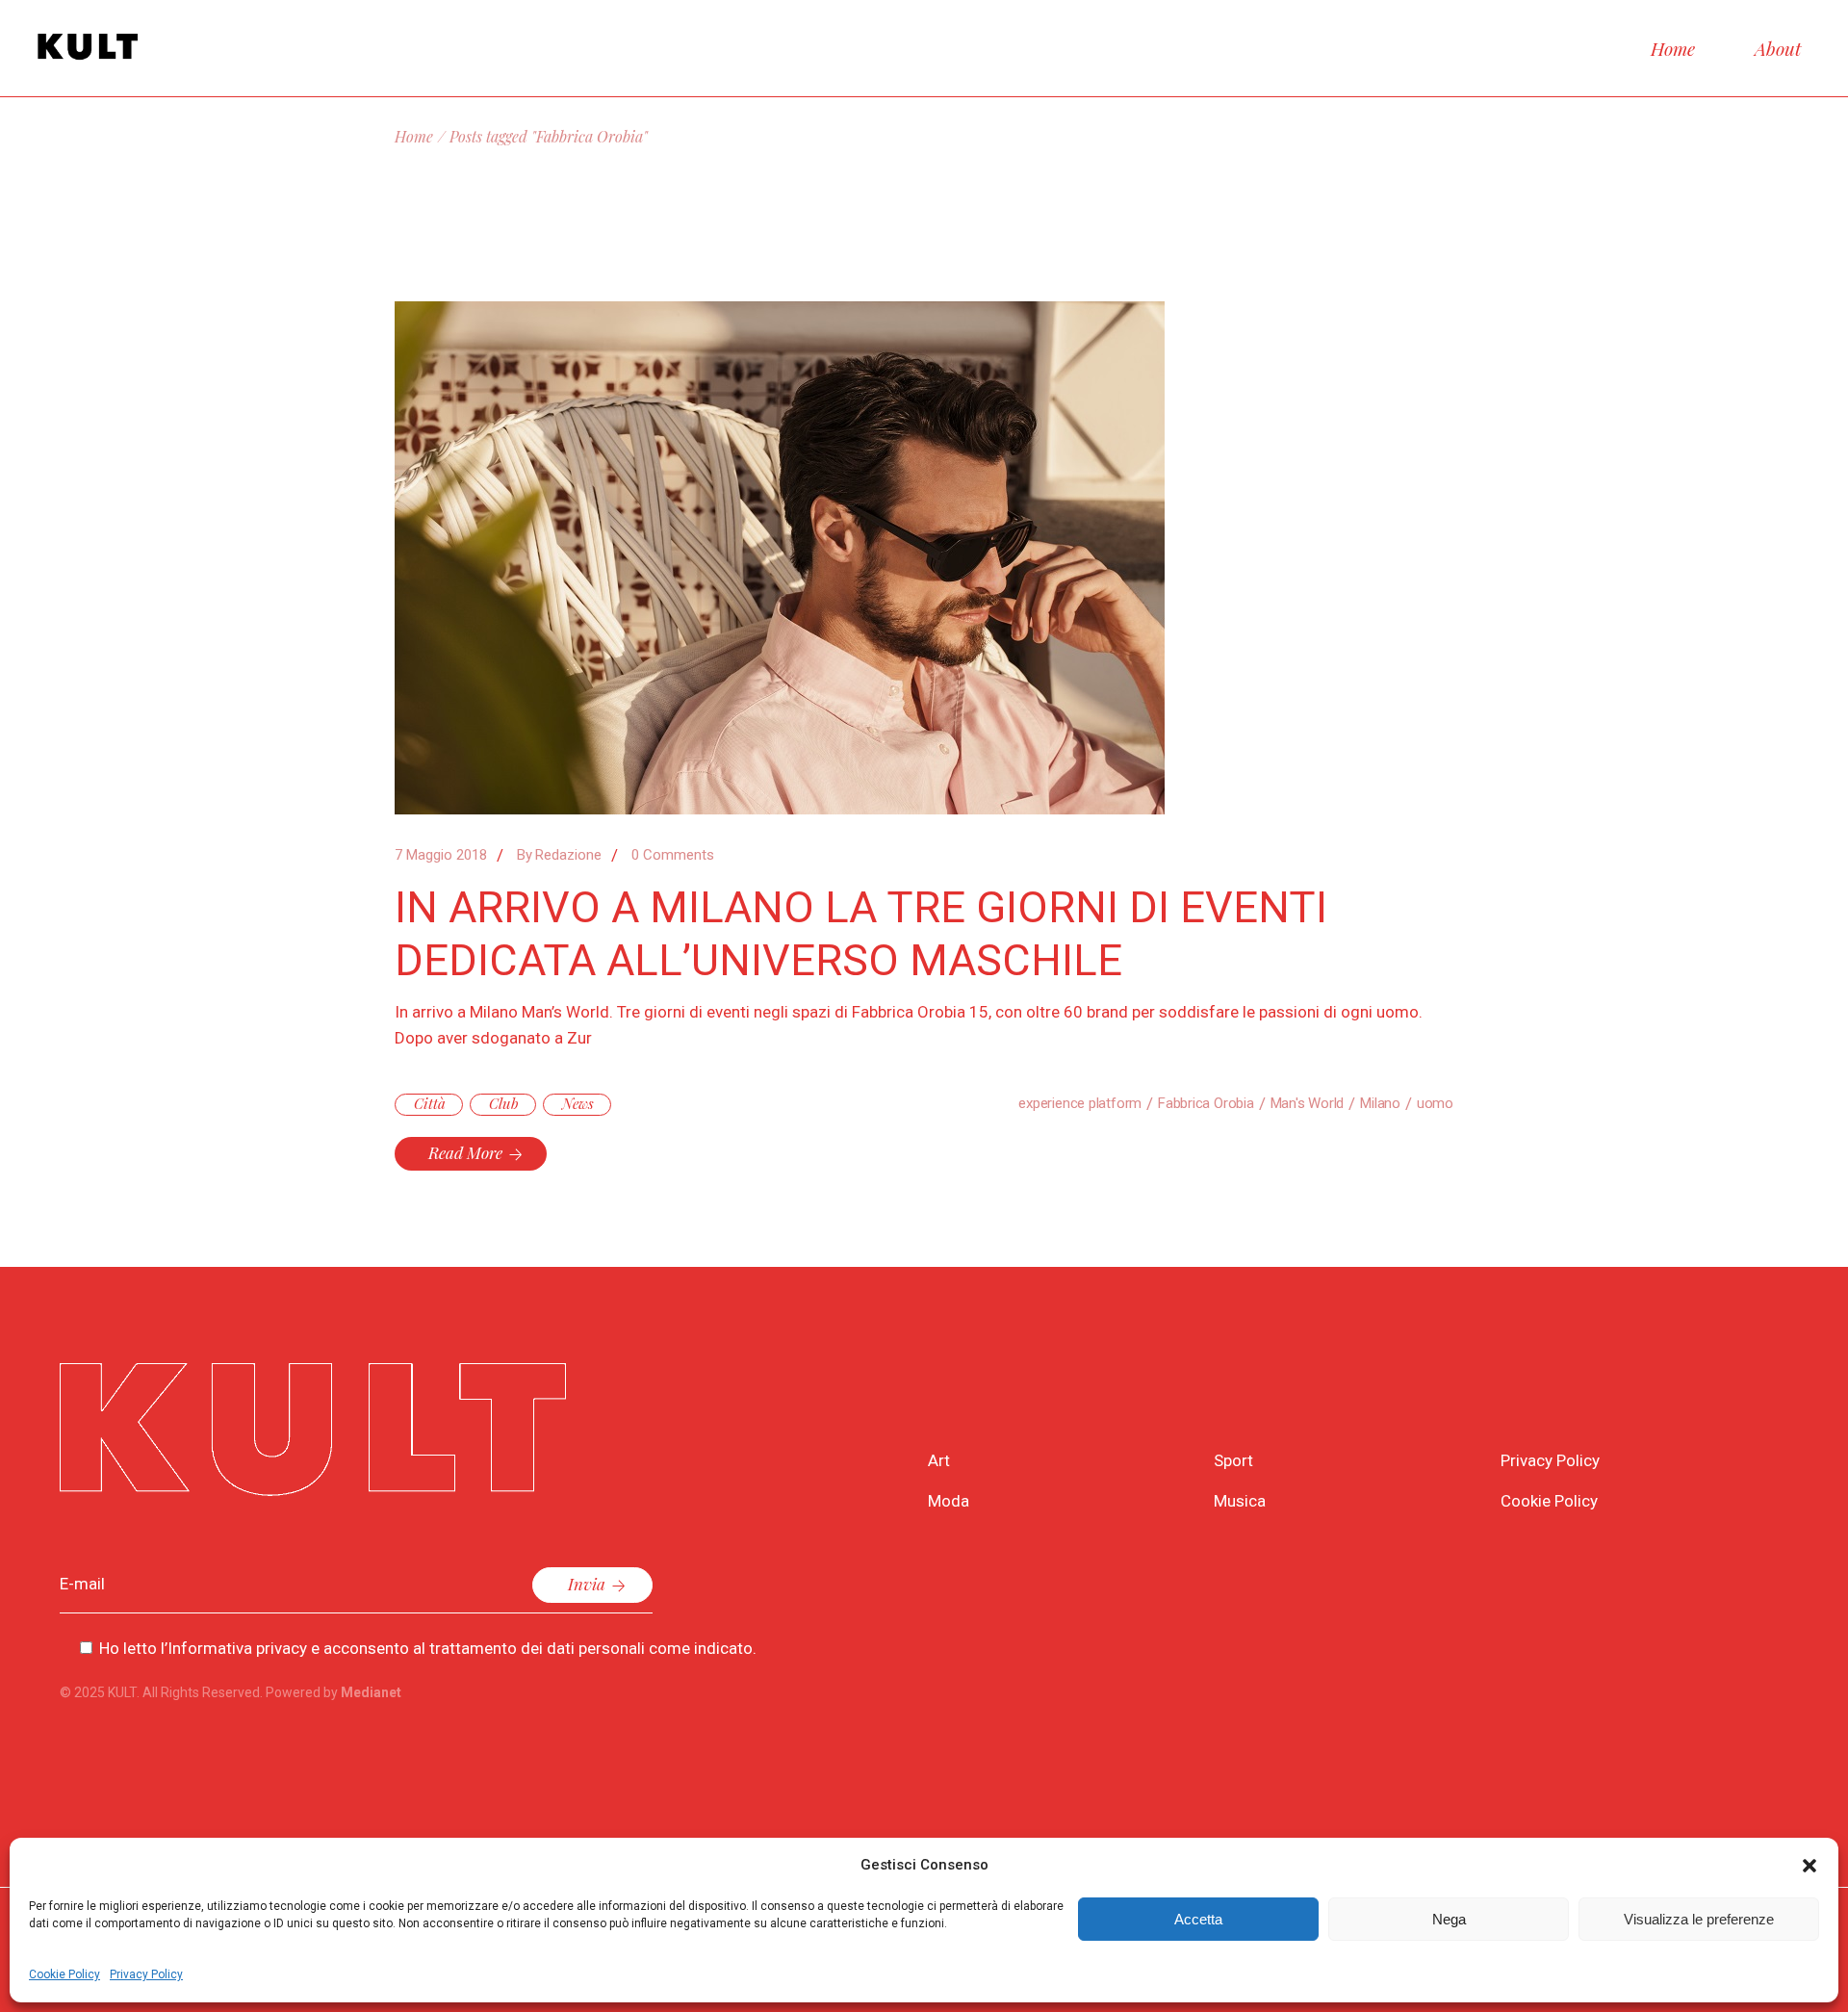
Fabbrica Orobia (1206, 1103)
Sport (1233, 1460)
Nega (1449, 1919)
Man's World (1308, 1103)
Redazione (559, 855)
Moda (949, 1501)
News (578, 1103)
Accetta (1198, 1919)
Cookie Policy (64, 1974)
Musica (1240, 1501)
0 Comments (673, 855)
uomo (1435, 1103)
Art (939, 1460)
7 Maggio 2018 (441, 855)
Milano (1380, 1103)
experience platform (1080, 1103)
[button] (1809, 1866)
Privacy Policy (146, 1974)
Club (504, 1103)
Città (430, 1103)
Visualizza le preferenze (1699, 1919)
